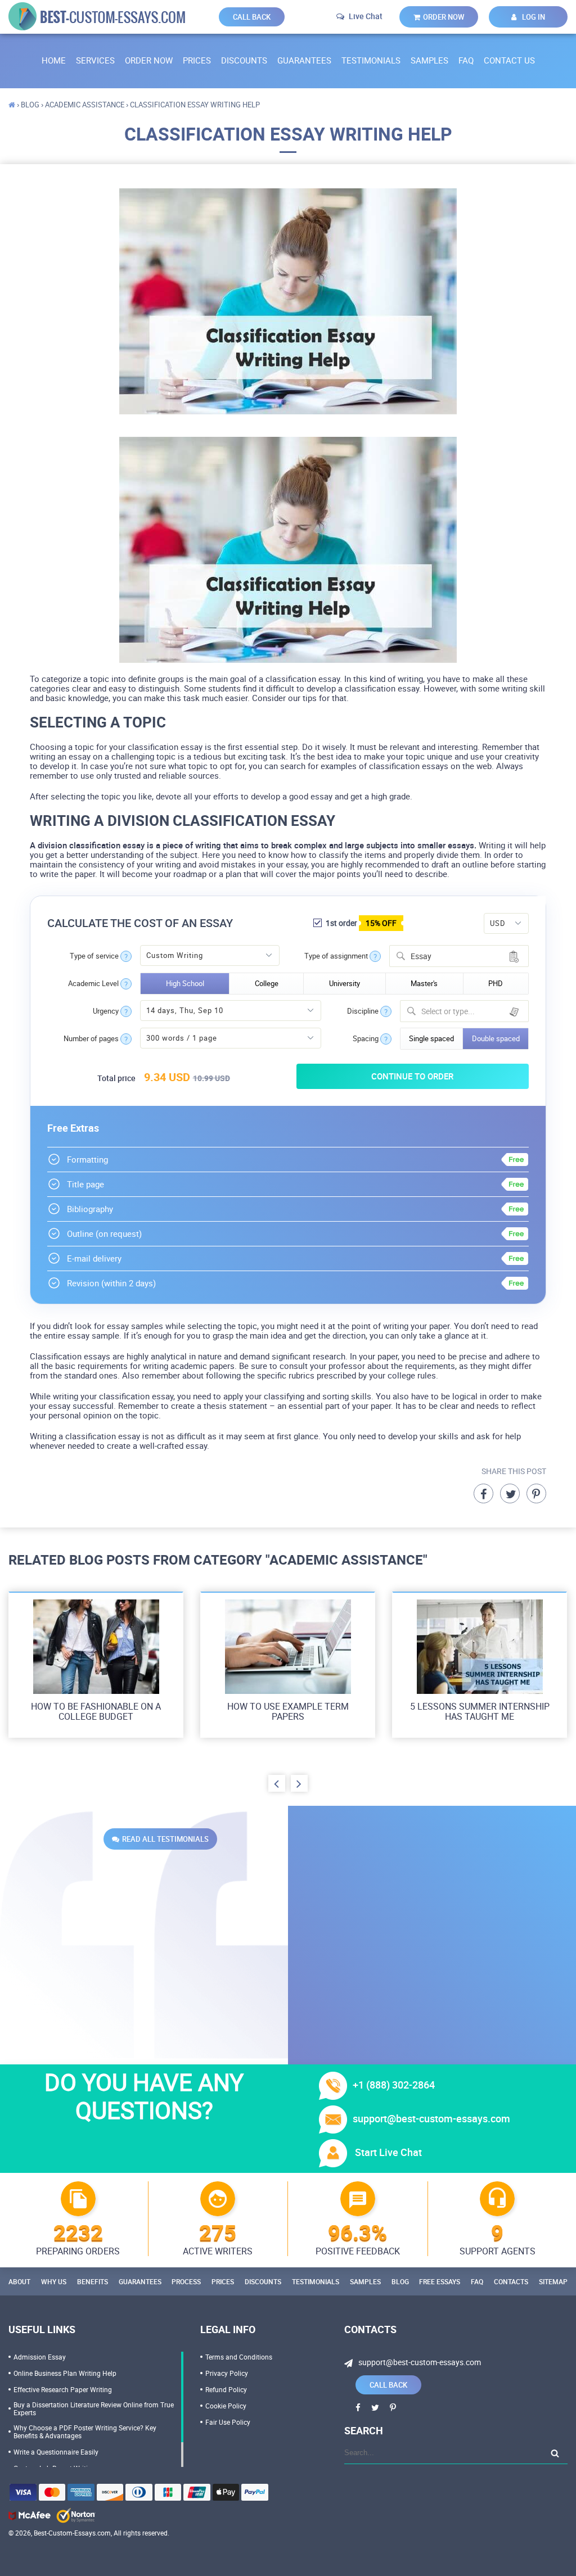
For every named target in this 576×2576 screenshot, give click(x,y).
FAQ (466, 60)
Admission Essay (40, 2357)
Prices (197, 60)
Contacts (511, 2281)
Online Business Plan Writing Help (65, 2373)
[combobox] (459, 956)
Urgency (106, 1011)
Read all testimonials (165, 1839)
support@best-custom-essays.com (431, 2118)
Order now (444, 17)
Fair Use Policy (228, 2422)
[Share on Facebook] (483, 1493)
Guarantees (304, 60)
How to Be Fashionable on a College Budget (96, 1711)
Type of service (94, 956)
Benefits (93, 2281)
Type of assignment (336, 956)
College (267, 983)
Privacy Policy (227, 2373)
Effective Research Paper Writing (63, 2389)
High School (185, 983)
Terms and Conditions (239, 2357)
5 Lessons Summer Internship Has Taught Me (480, 1711)
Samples (429, 60)
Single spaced (431, 1038)
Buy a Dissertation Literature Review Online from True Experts (94, 2408)
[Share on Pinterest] (536, 1493)
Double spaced (496, 1038)
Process (186, 2281)
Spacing (366, 1039)
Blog (400, 2281)
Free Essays (440, 2281)
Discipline (363, 1011)
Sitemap (553, 2281)
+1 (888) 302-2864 (394, 2085)
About (19, 2281)
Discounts (244, 60)
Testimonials (371, 60)
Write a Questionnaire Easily (56, 2452)
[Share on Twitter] (510, 1493)
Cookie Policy (226, 2406)
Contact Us (509, 60)
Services (95, 60)
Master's (424, 983)
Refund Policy (226, 2389)
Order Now (149, 60)
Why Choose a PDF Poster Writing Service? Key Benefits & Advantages (85, 2432)
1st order (360, 923)
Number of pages (91, 1039)
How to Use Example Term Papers (288, 1711)
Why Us (54, 2281)
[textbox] (471, 1011)
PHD (496, 983)
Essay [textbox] (421, 956)
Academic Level (93, 984)
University (345, 983)
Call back (252, 17)
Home (54, 60)
